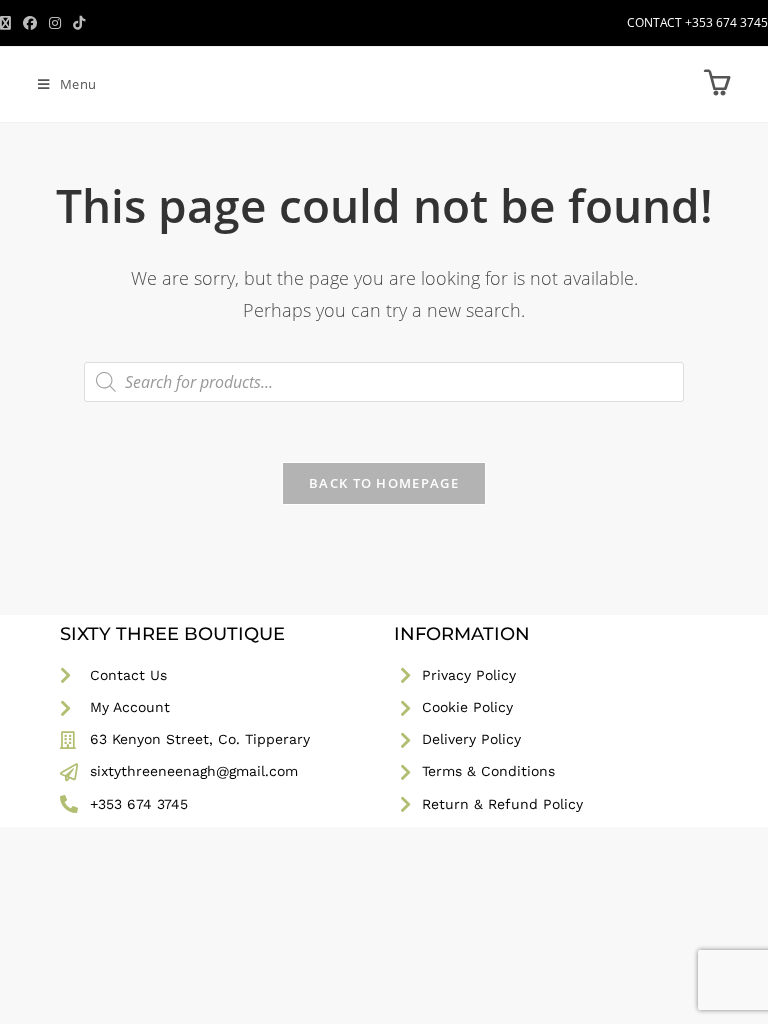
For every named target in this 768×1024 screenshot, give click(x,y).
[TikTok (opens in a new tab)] (79, 23)
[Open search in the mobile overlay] (384, 382)
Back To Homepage (384, 483)
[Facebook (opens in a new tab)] (30, 23)
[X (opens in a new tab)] (8, 23)
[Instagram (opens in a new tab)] (55, 23)
